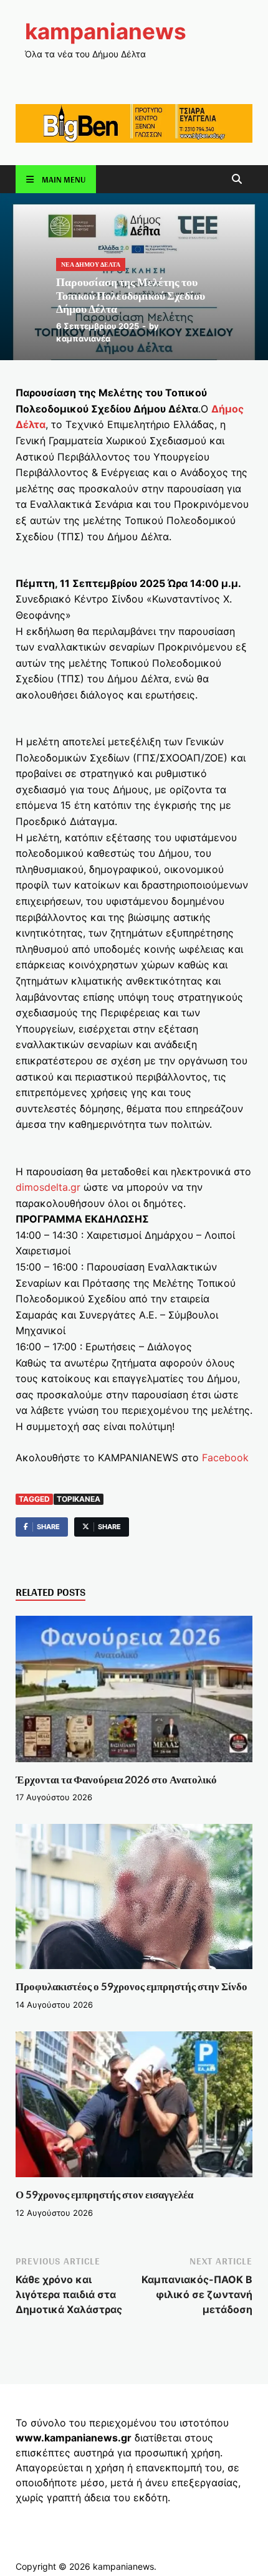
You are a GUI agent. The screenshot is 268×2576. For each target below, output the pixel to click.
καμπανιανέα (83, 338)
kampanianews (106, 31)
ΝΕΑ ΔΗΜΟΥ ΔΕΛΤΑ (91, 264)
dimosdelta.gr (48, 1187)
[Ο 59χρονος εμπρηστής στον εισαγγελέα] (134, 2109)
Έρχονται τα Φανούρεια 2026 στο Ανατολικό (116, 1779)
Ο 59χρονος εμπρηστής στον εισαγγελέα (104, 2194)
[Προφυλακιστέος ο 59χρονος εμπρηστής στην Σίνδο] (134, 1901)
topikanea (79, 1499)
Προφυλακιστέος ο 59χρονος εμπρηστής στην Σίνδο (132, 1986)
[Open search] (237, 180)
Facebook (224, 1457)
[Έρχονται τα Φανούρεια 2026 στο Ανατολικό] (134, 1693)
